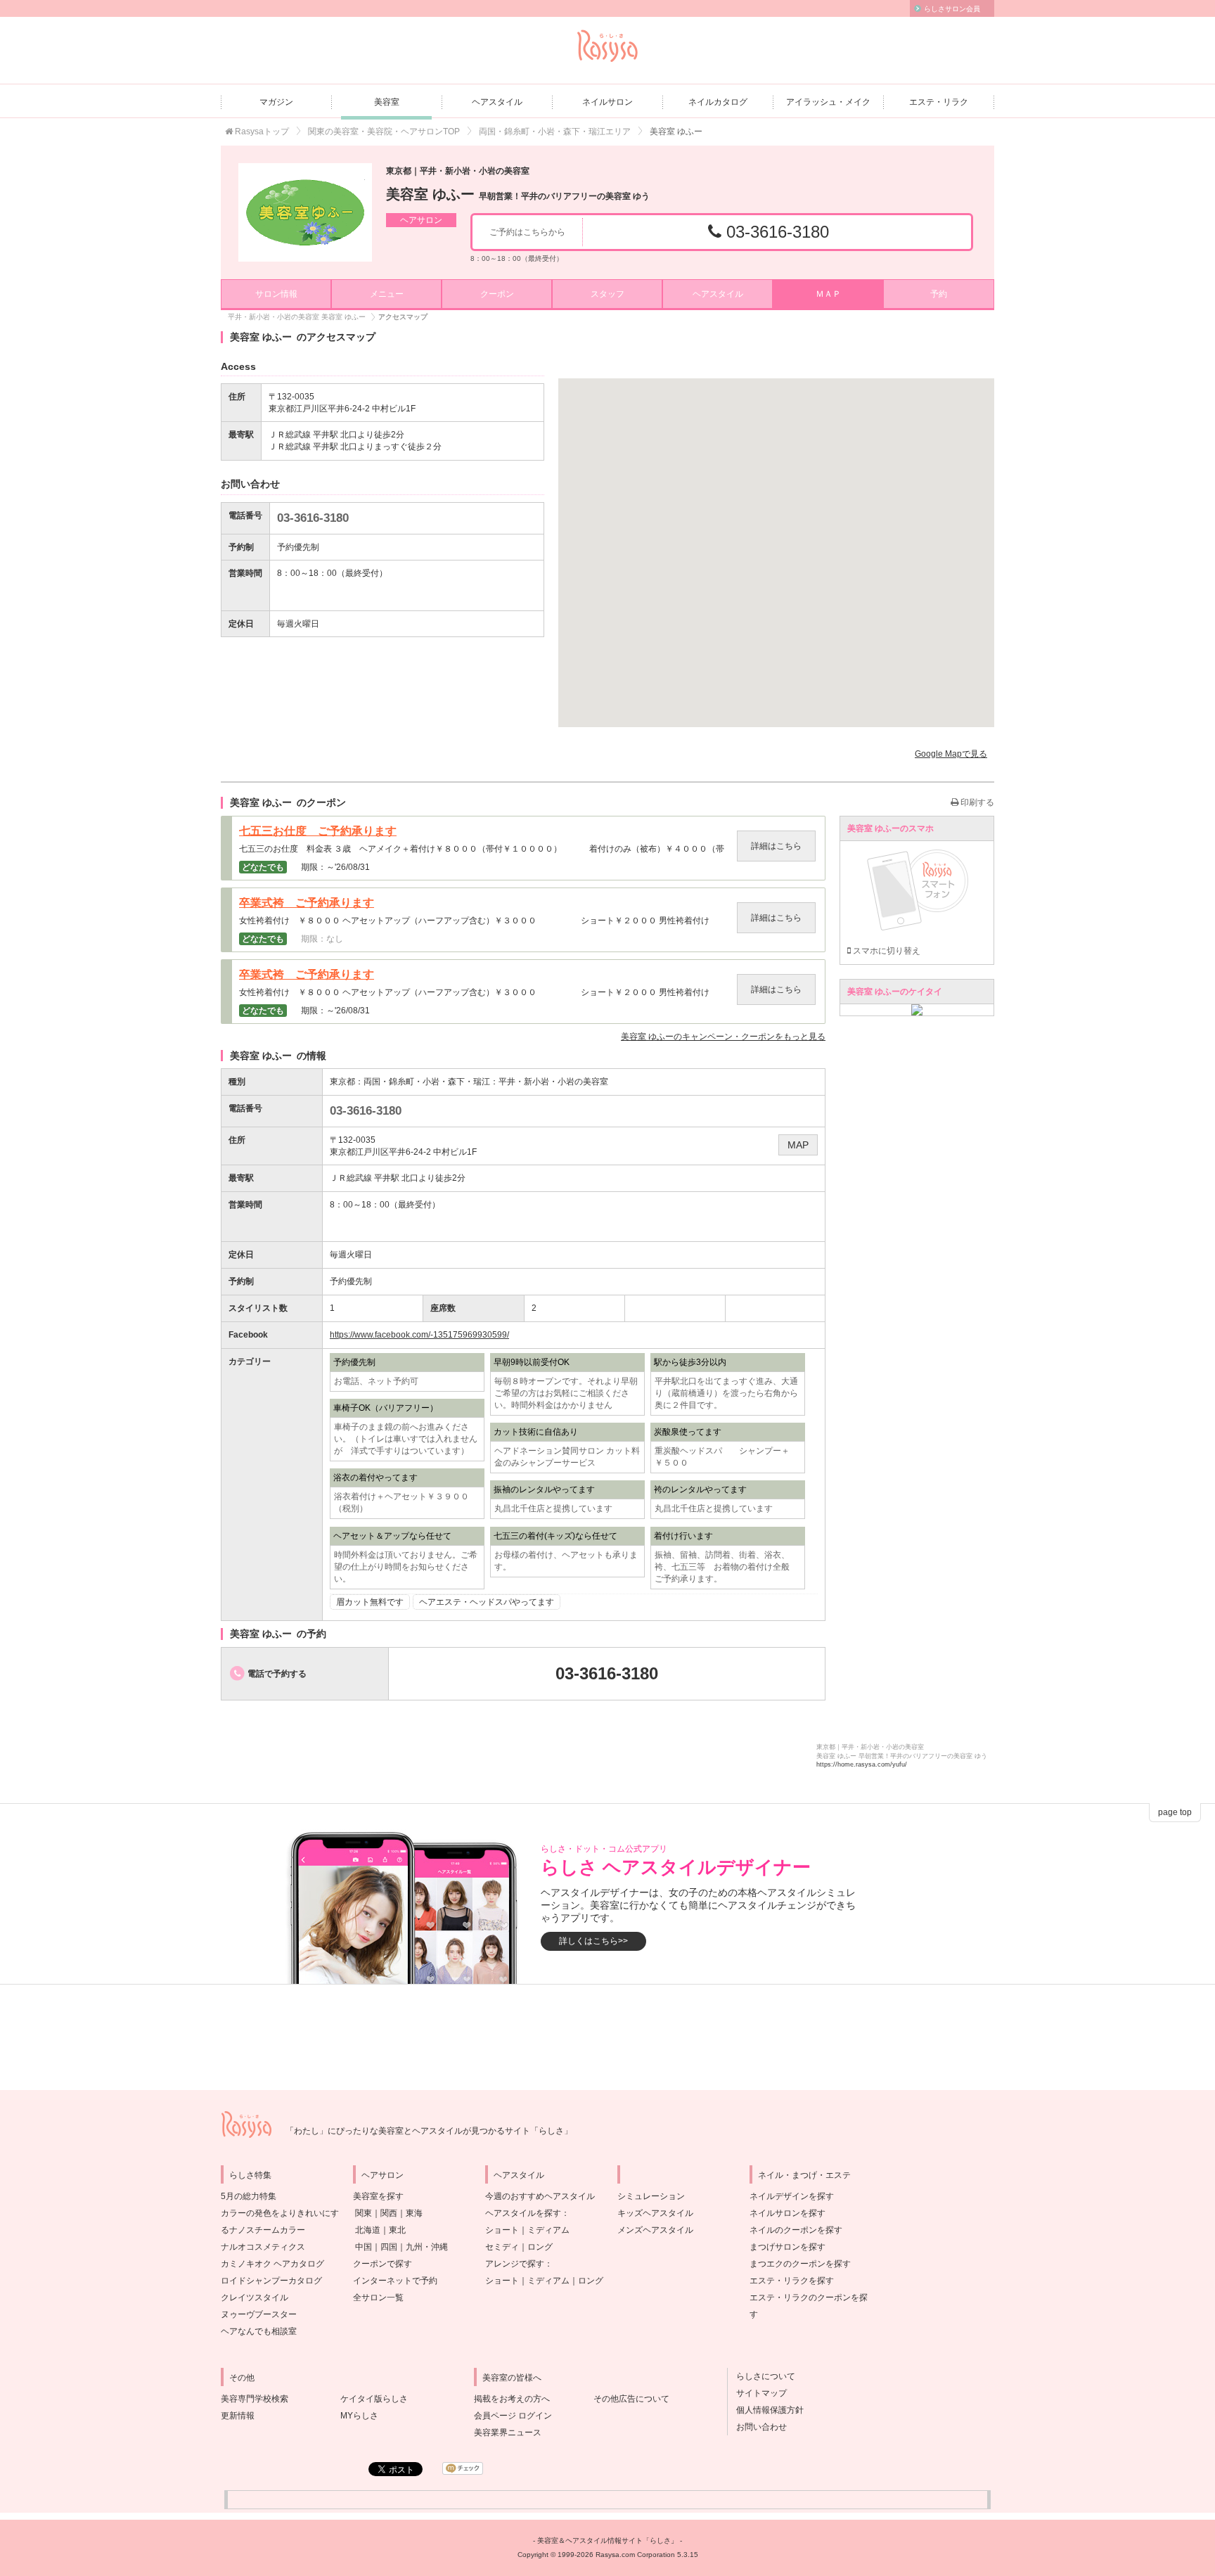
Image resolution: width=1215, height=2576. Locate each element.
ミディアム (548, 2230)
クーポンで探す (382, 2264)
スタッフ (607, 294)
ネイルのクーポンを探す (796, 2230)
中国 (364, 2247)
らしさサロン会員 (952, 9)
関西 (389, 2213)
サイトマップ (757, 2393)
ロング (540, 2247)
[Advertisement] (607, 2037)
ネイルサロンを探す (787, 2213)
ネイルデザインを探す (792, 2196)
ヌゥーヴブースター (259, 2314)
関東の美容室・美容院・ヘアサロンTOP (384, 132)
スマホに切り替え (886, 951)
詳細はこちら (776, 846)
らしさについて (761, 2376)
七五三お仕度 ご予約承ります (318, 831)
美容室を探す (378, 2196)
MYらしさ (359, 2416)
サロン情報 (276, 294)
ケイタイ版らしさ (374, 2399)
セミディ (502, 2247)
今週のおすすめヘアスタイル (540, 2196)
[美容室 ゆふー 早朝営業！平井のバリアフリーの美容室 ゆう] (305, 212)
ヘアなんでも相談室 (259, 2331)
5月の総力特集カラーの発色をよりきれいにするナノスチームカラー (280, 2213)
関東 (364, 2213)
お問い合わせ (757, 2427)
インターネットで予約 (395, 2281)
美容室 (387, 102)
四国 (389, 2247)
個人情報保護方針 (766, 2410)
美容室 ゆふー (518, 194)
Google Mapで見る (951, 754)
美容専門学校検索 (255, 2399)
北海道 (368, 2230)
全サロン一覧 (378, 2298)
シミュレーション (651, 2196)
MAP (798, 1145)
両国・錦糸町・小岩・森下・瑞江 (427, 1082)
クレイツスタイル (255, 2298)
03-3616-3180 (775, 232)
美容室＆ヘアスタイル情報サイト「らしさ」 (607, 2540)
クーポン (497, 294)
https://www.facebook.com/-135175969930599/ (419, 1335)
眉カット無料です (370, 1602)
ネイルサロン (607, 102)
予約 (939, 294)
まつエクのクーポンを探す (800, 2264)
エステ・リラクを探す (792, 2281)
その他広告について (631, 2399)
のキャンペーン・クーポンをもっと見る (723, 1037)
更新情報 (238, 2416)
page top (1175, 1812)
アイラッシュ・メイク (828, 102)
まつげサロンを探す (787, 2247)
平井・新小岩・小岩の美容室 (553, 1082)
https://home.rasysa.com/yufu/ (862, 1764)
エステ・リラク (939, 102)
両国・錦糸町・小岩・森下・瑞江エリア (555, 132)
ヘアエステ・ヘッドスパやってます (487, 1602)
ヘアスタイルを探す (523, 2213)
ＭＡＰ (828, 294)
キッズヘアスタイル (655, 2213)
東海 (414, 2213)
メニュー (387, 294)
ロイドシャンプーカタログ (271, 2281)
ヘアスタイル (497, 102)
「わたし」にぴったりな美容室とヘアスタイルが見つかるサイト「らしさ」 (429, 2131)
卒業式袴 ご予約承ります (307, 903)
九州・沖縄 (427, 2247)
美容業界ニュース (508, 2433)
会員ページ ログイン (513, 2416)
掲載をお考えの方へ (512, 2399)
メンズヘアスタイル (655, 2230)
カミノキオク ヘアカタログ (272, 2264)
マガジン (276, 102)
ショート (502, 2230)
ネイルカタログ (718, 102)
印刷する (976, 802)
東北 (397, 2230)
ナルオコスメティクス (263, 2247)
